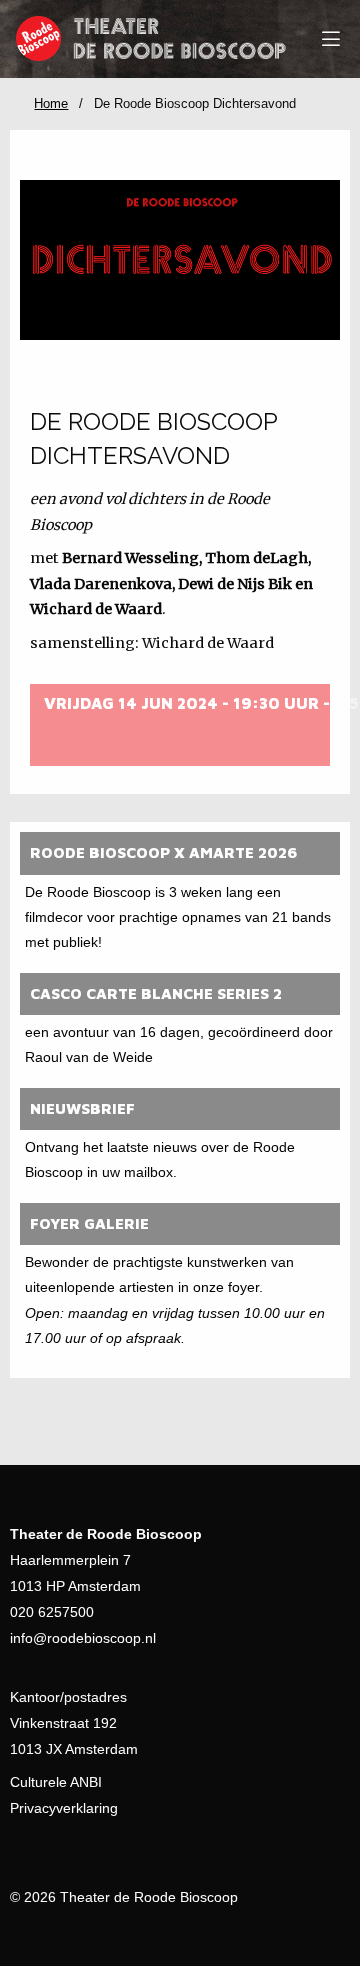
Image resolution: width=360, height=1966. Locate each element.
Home (51, 103)
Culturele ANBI (56, 1782)
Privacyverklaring (64, 1808)
